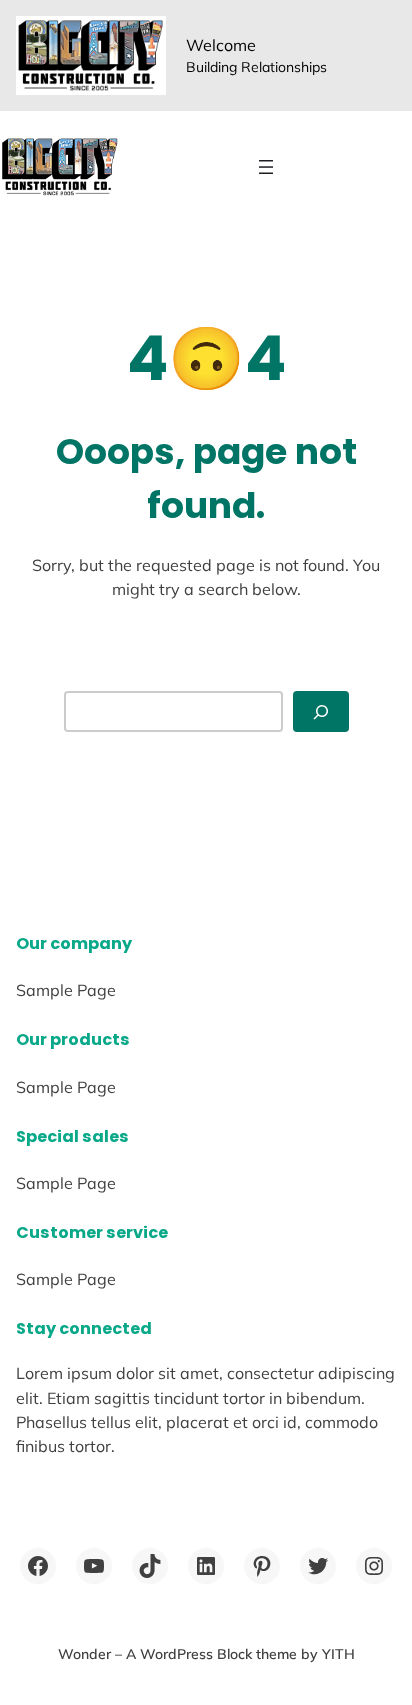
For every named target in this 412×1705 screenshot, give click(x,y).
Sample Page (66, 990)
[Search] (321, 711)
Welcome (221, 45)
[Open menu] (266, 167)
